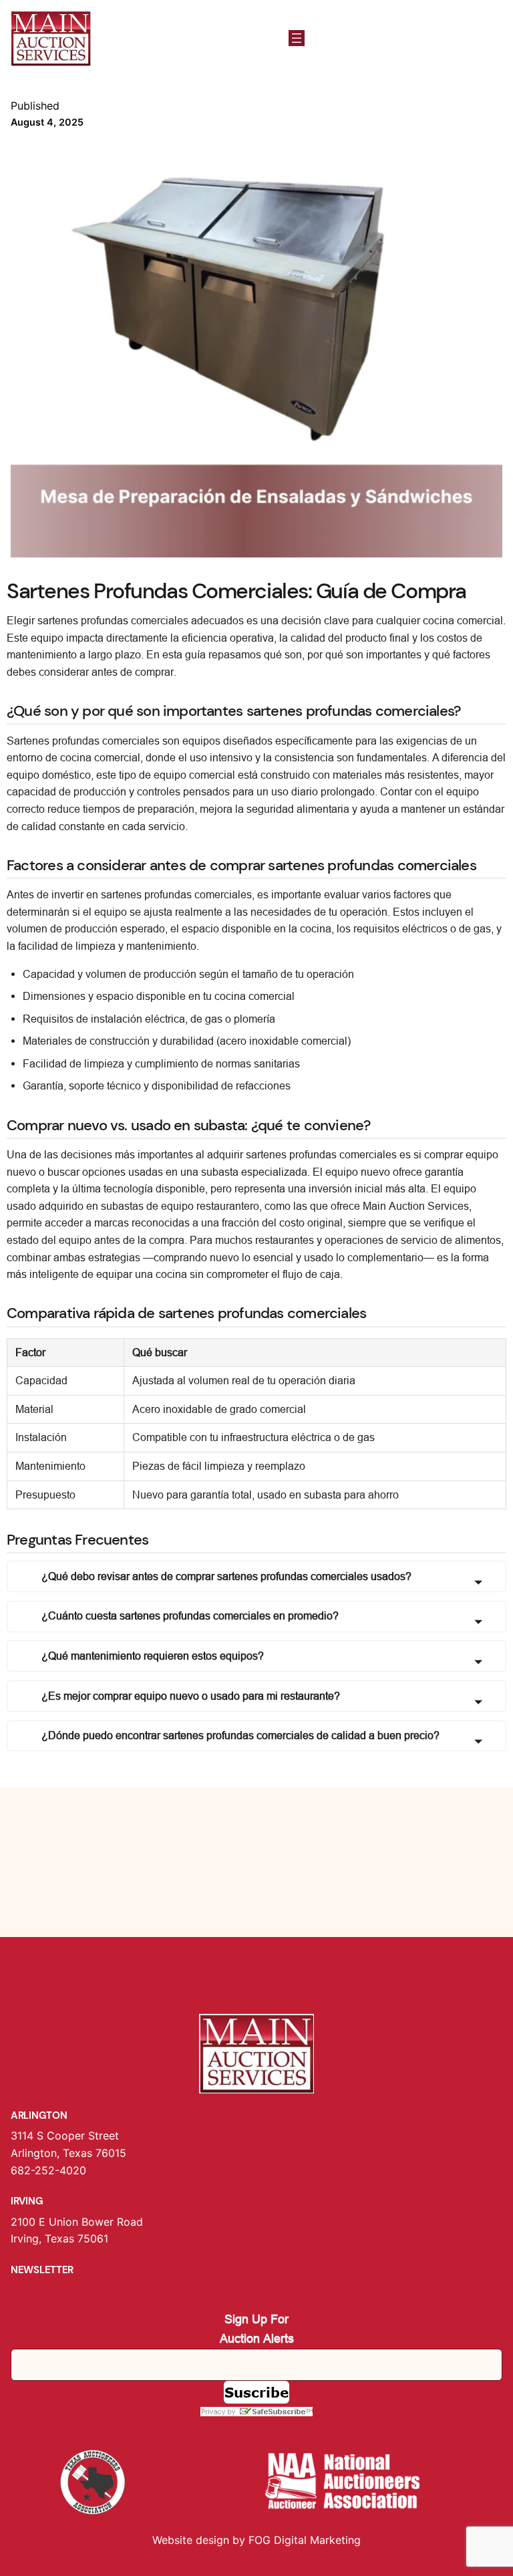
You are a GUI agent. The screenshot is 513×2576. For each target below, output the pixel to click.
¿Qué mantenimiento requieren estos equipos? (153, 1656)
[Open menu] (297, 38)
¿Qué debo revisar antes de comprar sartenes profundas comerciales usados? (226, 1576)
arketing (340, 2540)
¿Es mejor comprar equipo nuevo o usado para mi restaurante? (191, 1696)
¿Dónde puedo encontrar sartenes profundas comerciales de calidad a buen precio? (240, 1735)
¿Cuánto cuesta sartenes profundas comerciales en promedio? (190, 1616)
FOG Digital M (284, 2540)
